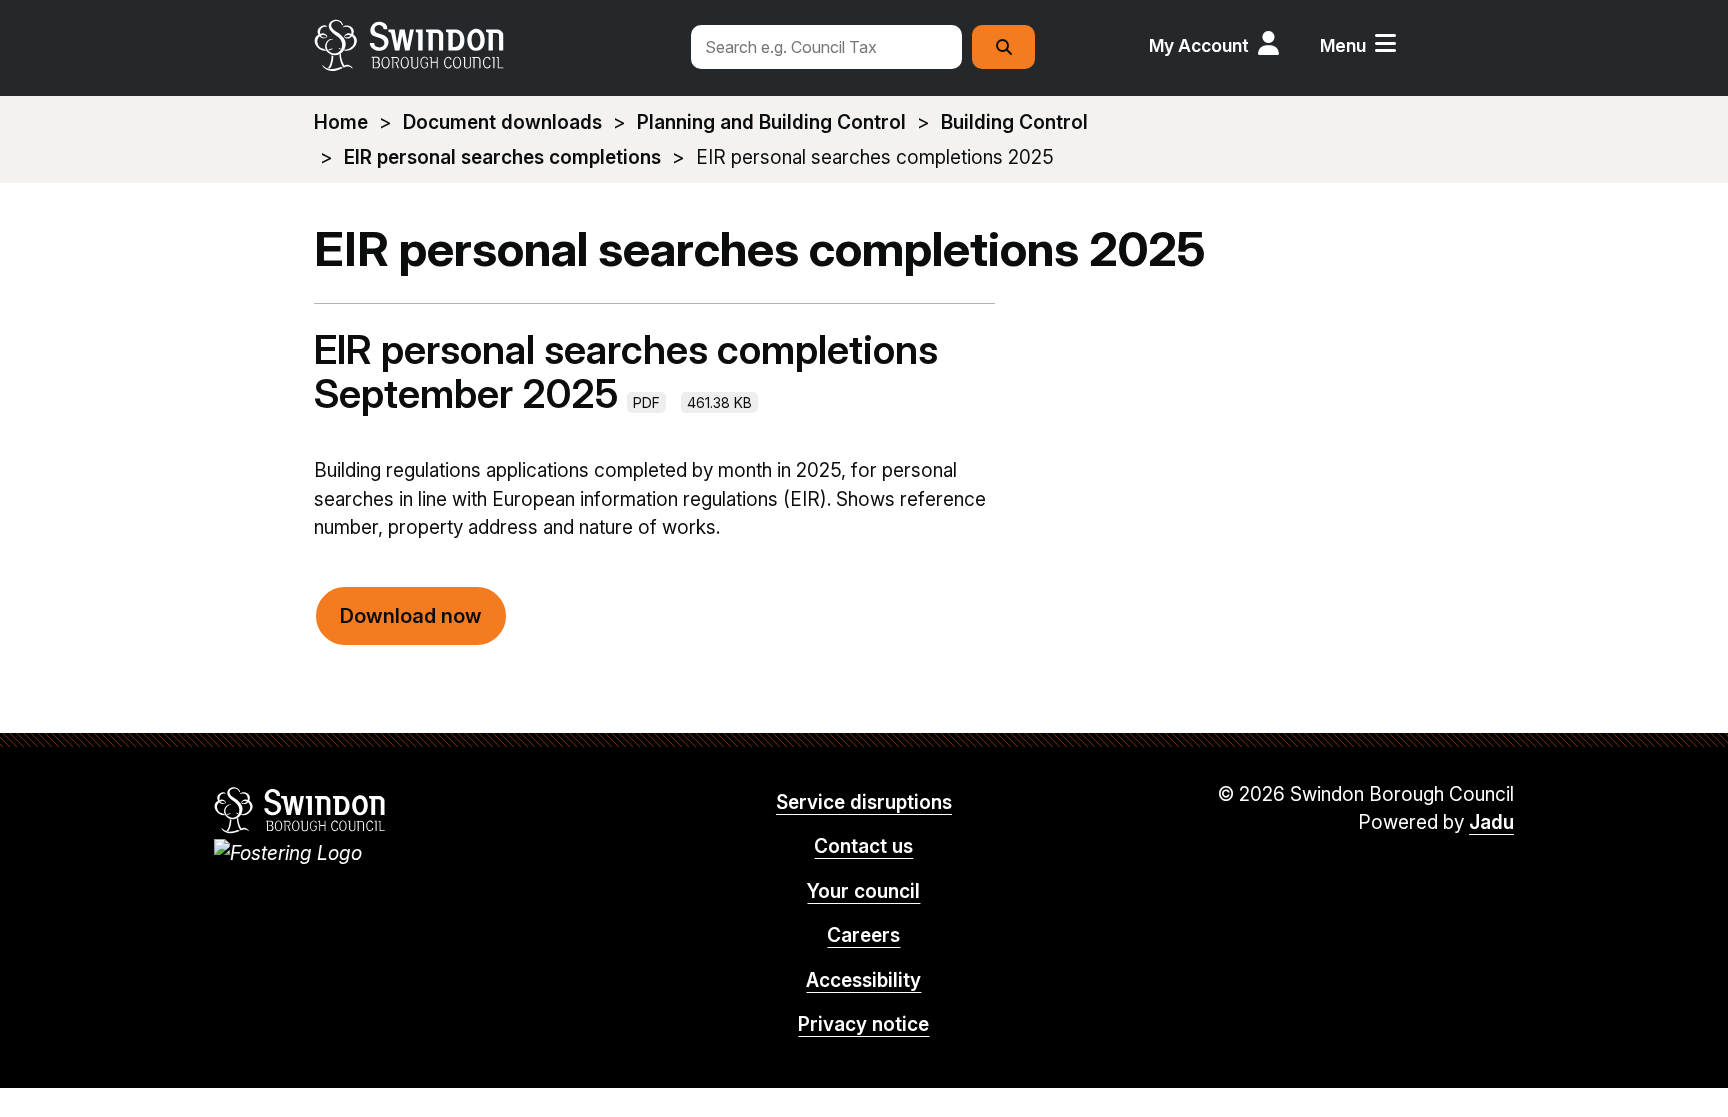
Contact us (863, 846)
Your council (863, 891)
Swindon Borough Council (300, 810)
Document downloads (502, 122)
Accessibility (863, 980)
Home (341, 122)
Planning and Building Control (771, 122)
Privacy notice (863, 1024)
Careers (863, 935)
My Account (1199, 45)
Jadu (1491, 822)
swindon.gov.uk (491, 45)
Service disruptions (864, 802)
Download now (411, 616)
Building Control (1014, 122)
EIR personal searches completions (502, 157)
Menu (1343, 45)
